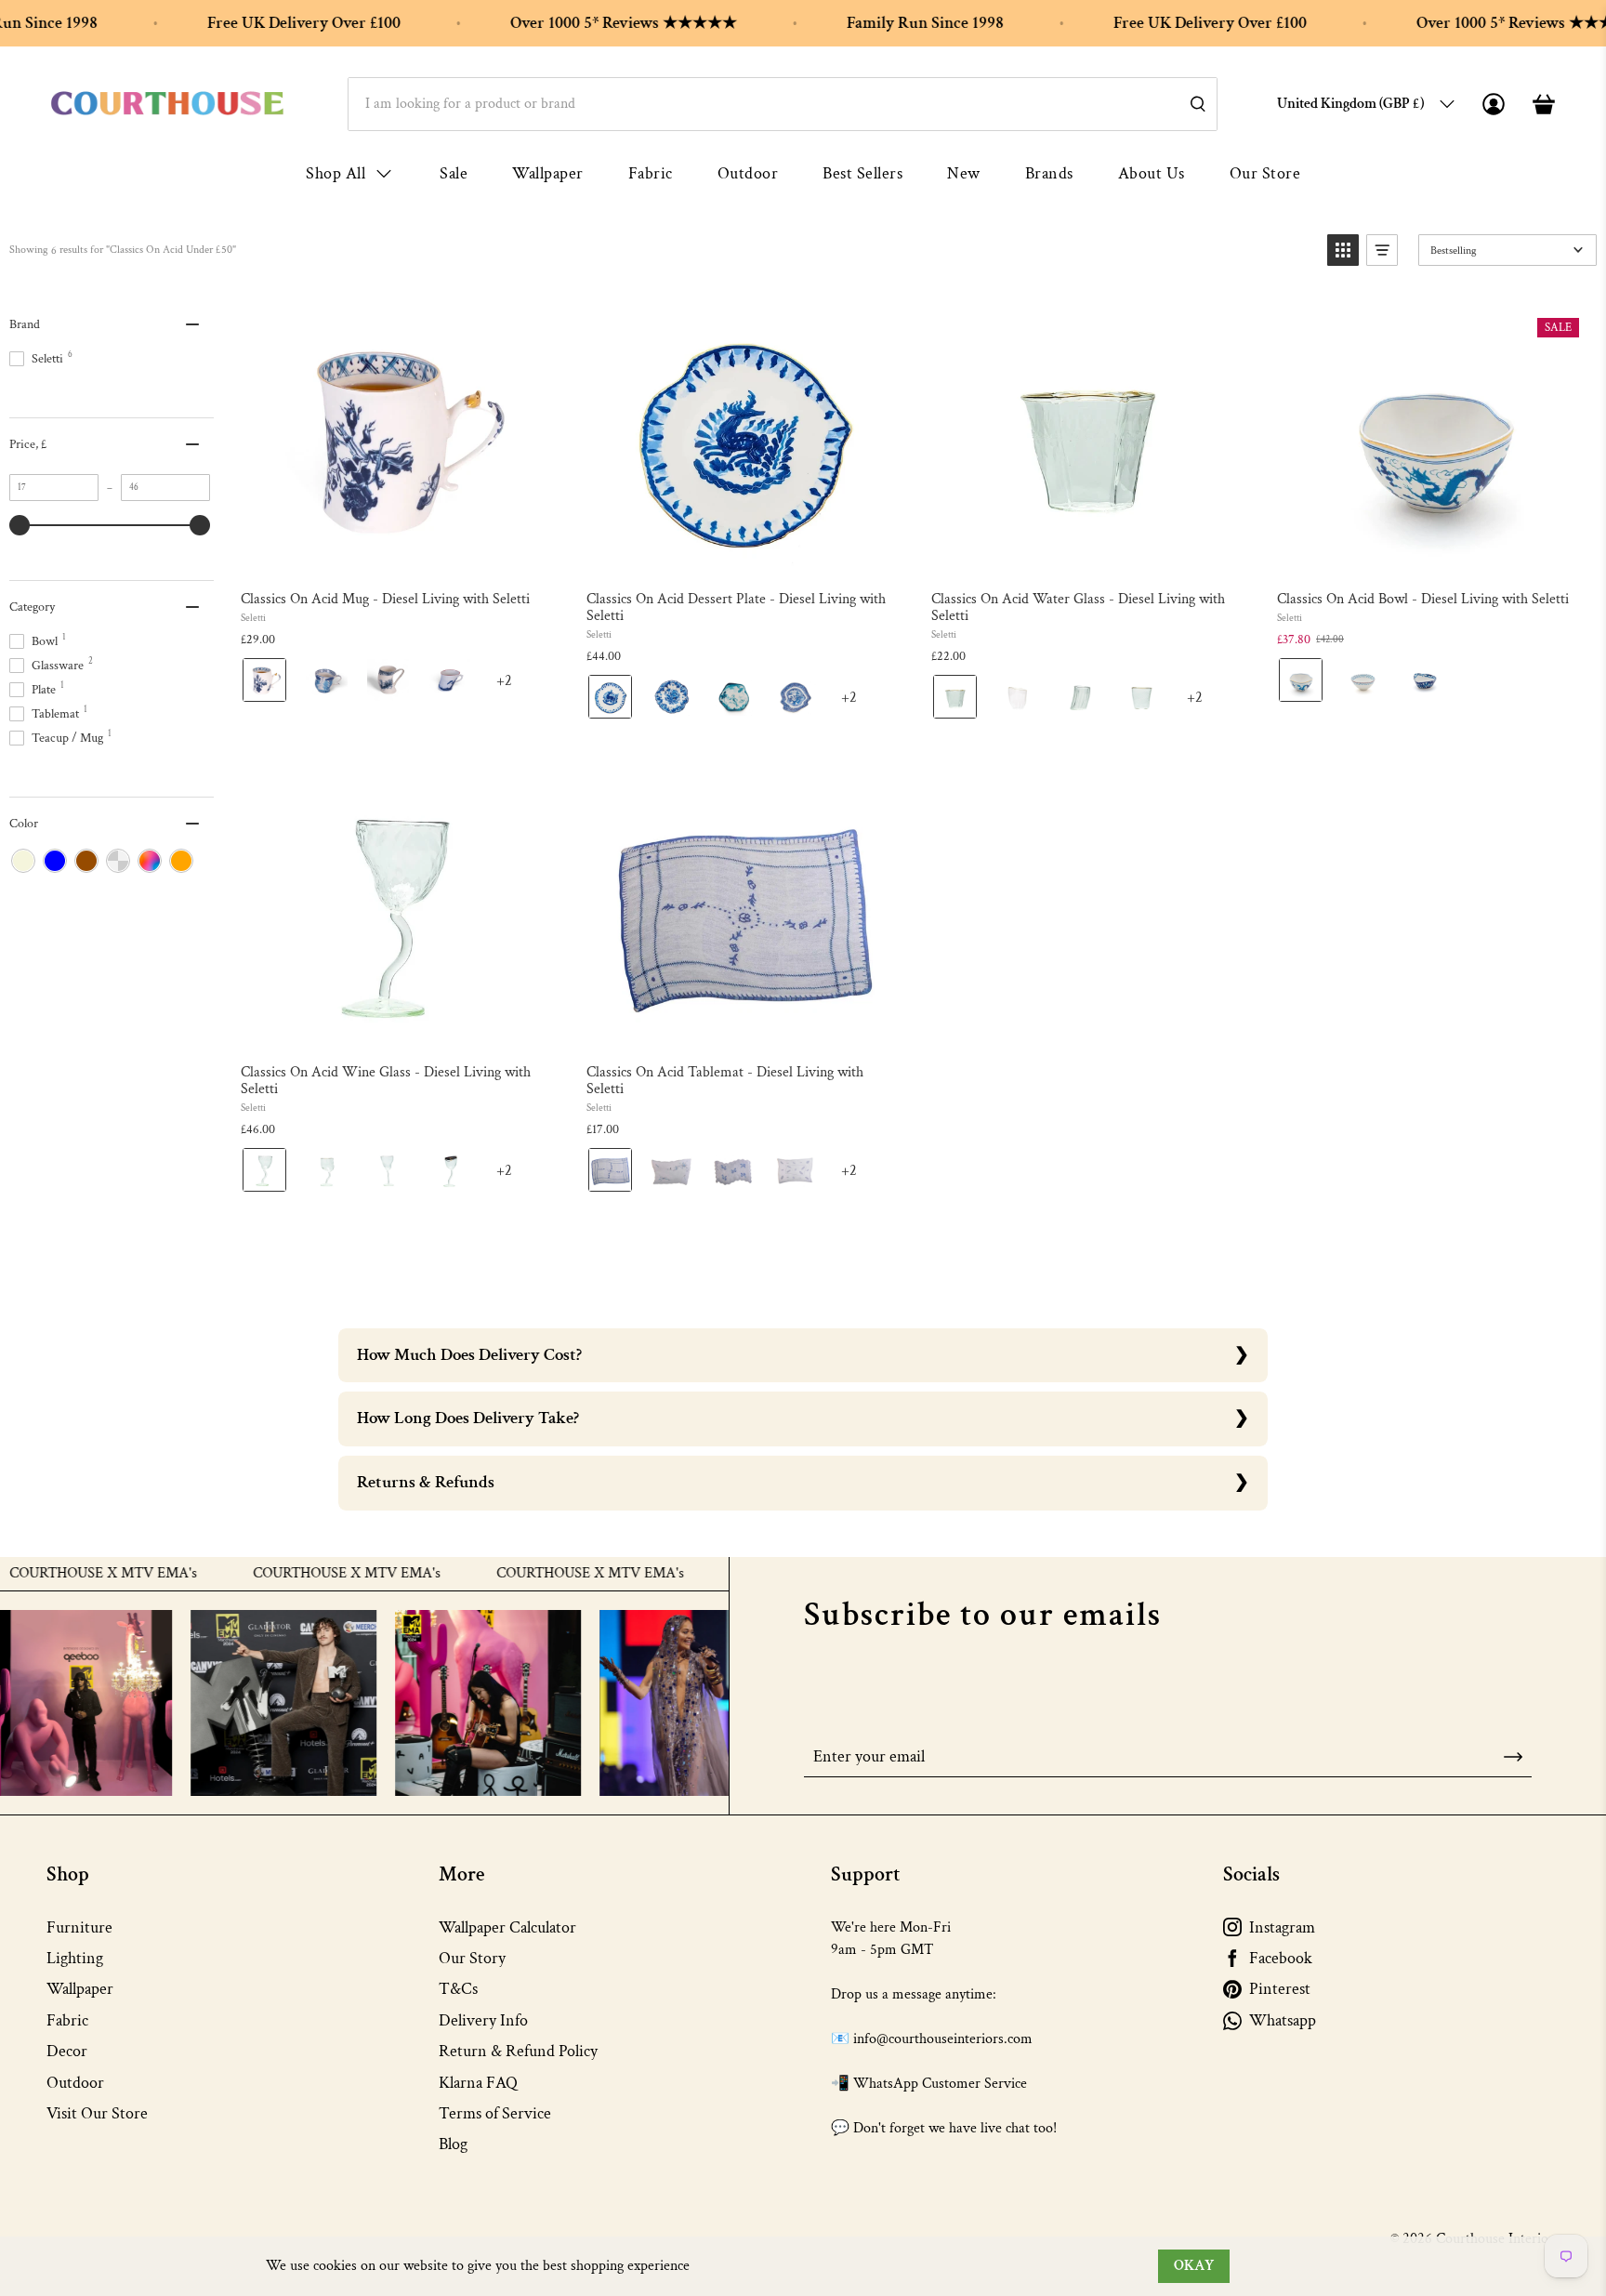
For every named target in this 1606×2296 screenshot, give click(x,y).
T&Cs (458, 1989)
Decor (67, 2051)
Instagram (1282, 1927)
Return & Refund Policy (518, 2051)
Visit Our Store (97, 2113)
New (964, 173)
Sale (454, 173)
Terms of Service (495, 2113)
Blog (453, 2144)
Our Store (1265, 173)
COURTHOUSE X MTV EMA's (331, 1574)
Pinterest (1280, 1989)
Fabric (651, 173)
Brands (1049, 173)
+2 (520, 687)
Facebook (1281, 1958)
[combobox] (783, 104)
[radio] (264, 680)
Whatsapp (1283, 2020)
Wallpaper (548, 173)
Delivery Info (483, 2020)
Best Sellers (862, 173)
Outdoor (748, 173)
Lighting (75, 1958)
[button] (1343, 250)
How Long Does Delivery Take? (468, 1418)
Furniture (79, 1927)
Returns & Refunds (426, 1482)
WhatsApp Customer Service (940, 2084)
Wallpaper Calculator (507, 1927)
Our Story (472, 1958)
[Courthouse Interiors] (167, 104)
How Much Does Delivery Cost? (469, 1355)
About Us (1152, 173)
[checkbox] (23, 861)
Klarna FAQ (478, 2083)
